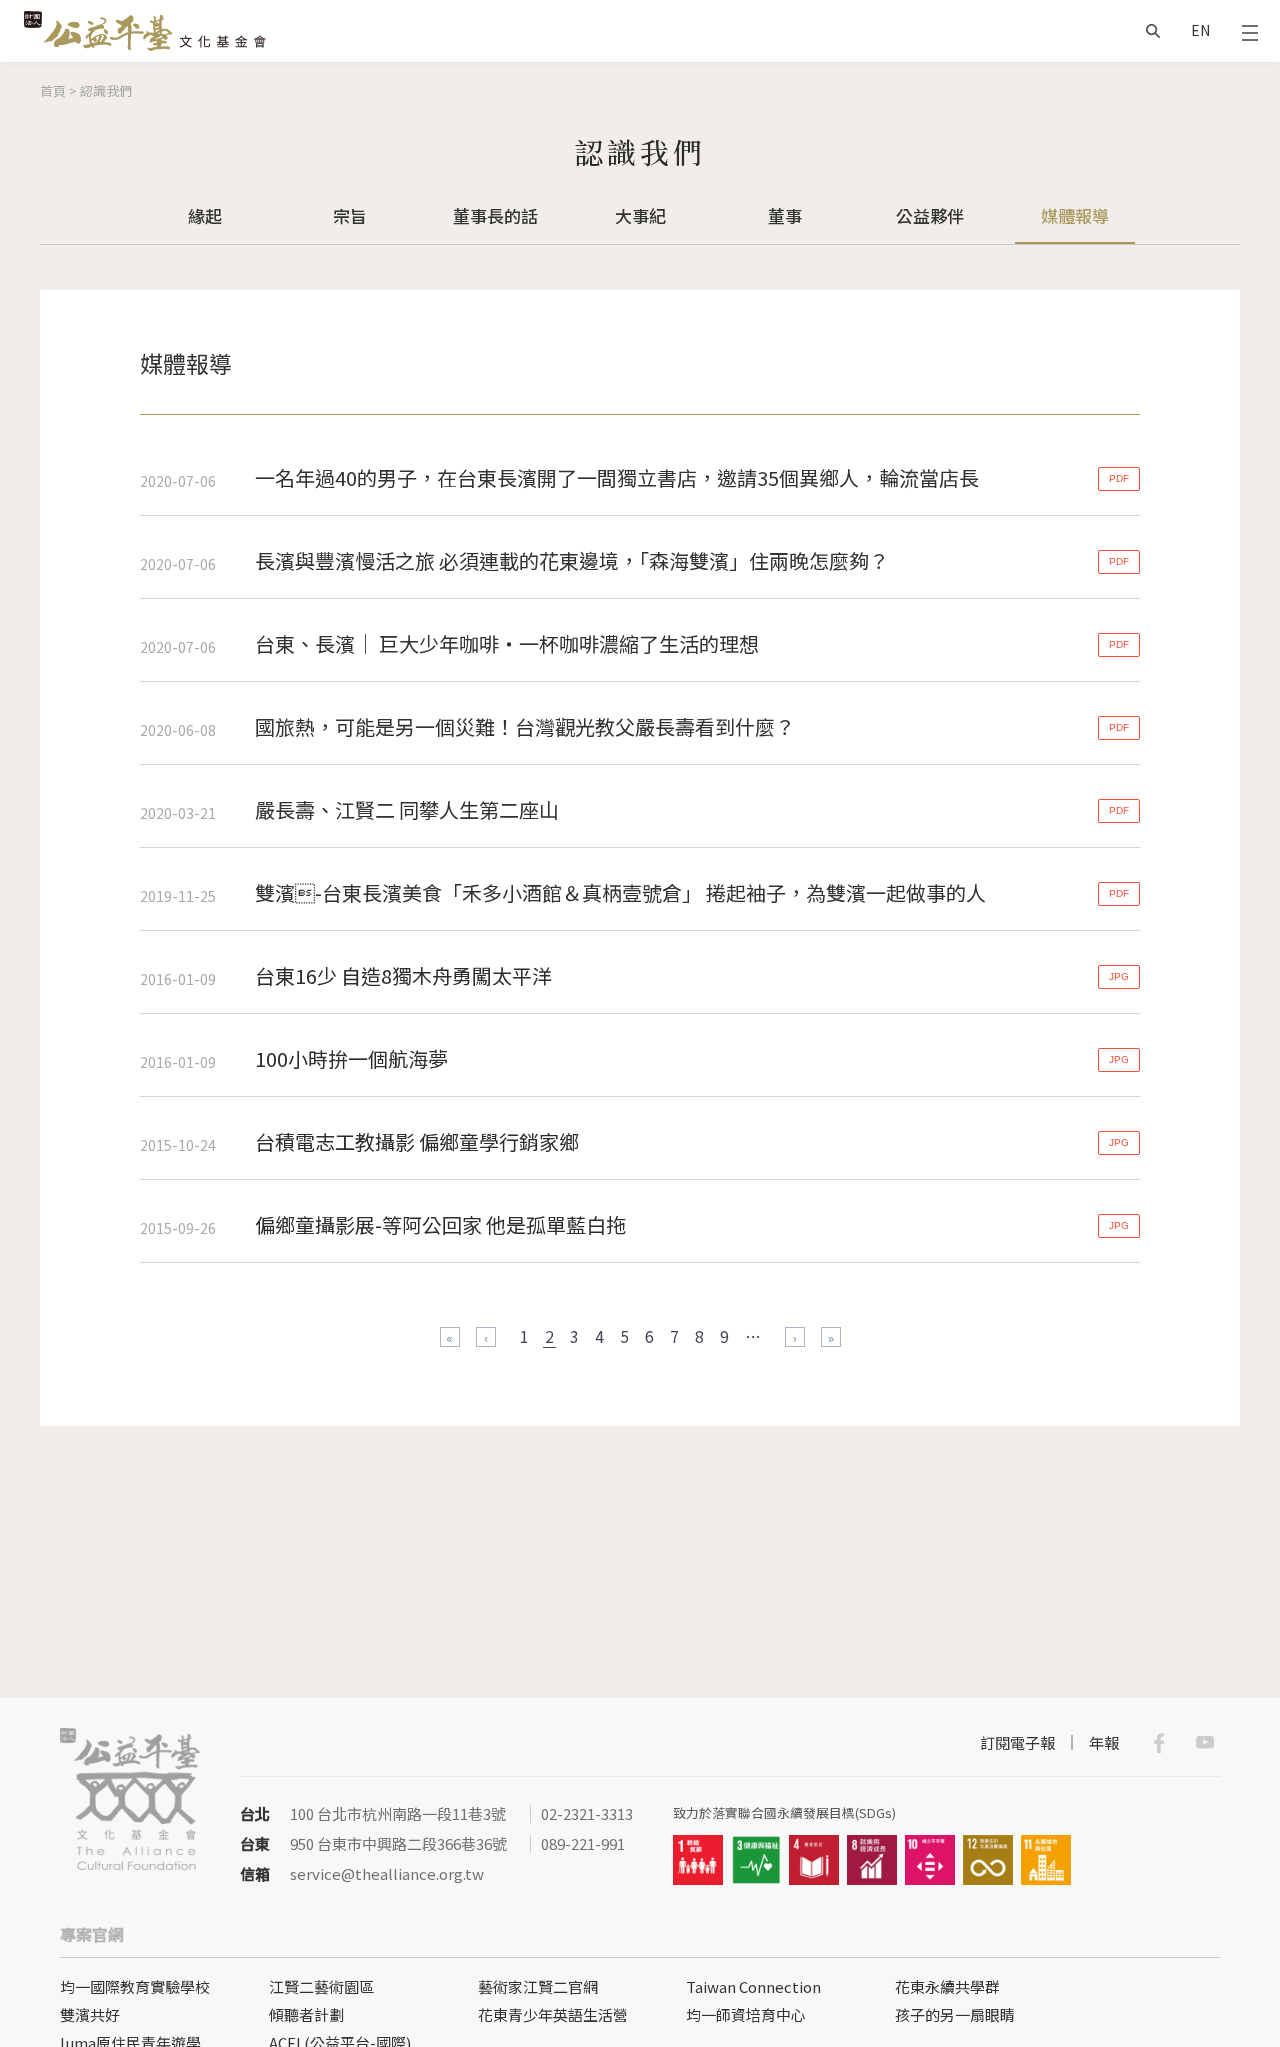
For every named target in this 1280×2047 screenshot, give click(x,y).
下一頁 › (795, 1337)
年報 (1104, 1742)
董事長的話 (495, 215)
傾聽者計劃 (306, 2014)
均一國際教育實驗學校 (135, 1986)
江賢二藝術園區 (321, 1986)
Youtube (1205, 1743)
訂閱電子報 (1017, 1742)
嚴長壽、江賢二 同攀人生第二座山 (407, 809)
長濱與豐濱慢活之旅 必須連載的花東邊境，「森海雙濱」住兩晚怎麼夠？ (572, 560)
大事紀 (640, 215)
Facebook (1159, 1743)
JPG (1119, 976)
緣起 (205, 215)
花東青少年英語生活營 (553, 2014)
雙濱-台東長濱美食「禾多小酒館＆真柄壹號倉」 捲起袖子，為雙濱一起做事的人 (620, 892)
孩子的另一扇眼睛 (955, 2014)
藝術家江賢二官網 (538, 1986)
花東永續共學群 (947, 1986)
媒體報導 (1075, 215)
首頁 (53, 90)
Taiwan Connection (753, 1986)
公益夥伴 (930, 215)
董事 (785, 215)
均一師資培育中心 (746, 2014)
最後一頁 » (831, 1337)
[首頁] (145, 31)
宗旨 (350, 215)
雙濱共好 (90, 2014)
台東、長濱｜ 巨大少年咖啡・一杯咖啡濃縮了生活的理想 (507, 643)
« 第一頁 (450, 1337)
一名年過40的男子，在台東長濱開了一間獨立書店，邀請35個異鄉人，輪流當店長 (617, 477)
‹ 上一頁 (486, 1337)
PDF (1119, 478)
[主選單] (1250, 31)
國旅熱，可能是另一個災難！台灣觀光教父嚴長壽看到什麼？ (525, 726)
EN (1200, 30)
